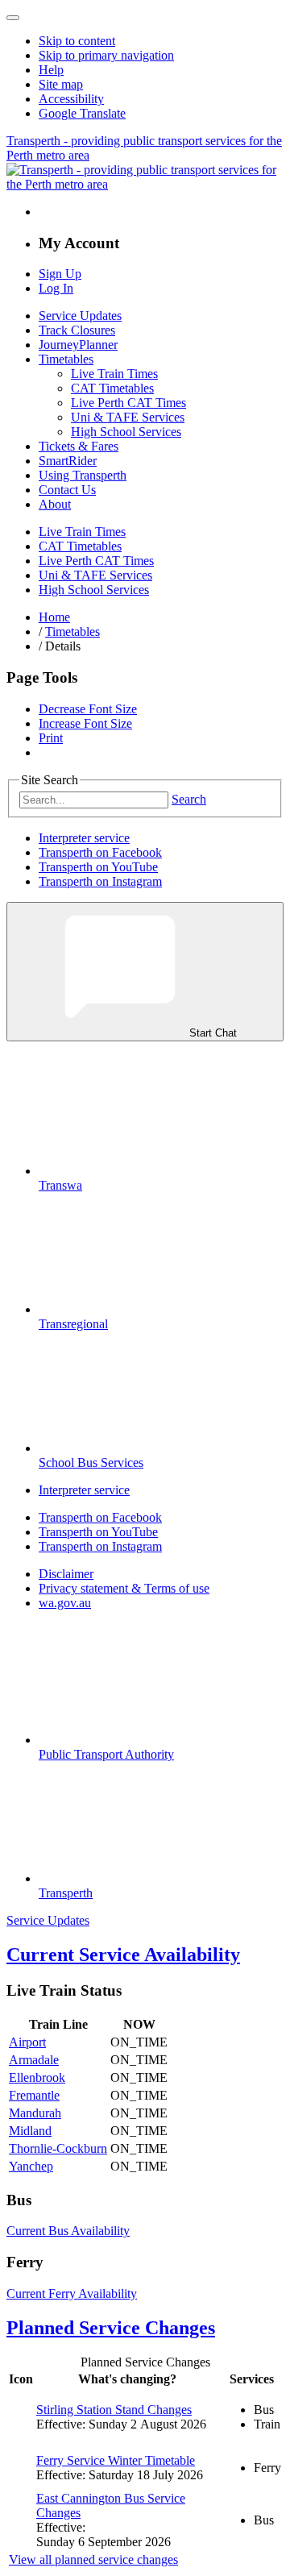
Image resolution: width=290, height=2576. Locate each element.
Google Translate (82, 113)
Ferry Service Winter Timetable (116, 2460)
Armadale (34, 2060)
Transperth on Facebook (100, 852)
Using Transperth (83, 475)
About (55, 504)
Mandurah (35, 2113)
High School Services (126, 432)
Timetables (66, 359)
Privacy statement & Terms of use (124, 1588)
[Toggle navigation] (13, 18)
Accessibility (71, 99)
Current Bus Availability (68, 2231)
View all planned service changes (93, 2559)
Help (51, 70)
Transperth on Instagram (100, 881)
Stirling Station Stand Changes (114, 2410)
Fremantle (34, 2095)
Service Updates (80, 316)
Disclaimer (66, 1574)
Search (189, 799)
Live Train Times (114, 374)
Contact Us (67, 490)
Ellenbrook (37, 2077)
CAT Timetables (112, 388)
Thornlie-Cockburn (58, 2148)
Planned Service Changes (111, 2328)
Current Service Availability (123, 1955)
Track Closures (77, 330)
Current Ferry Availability (72, 2293)
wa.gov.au (65, 1603)
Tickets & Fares (79, 446)
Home (54, 617)
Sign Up (60, 274)
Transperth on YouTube (98, 867)
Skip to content (77, 41)
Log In (56, 288)
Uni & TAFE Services (128, 417)
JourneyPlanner (78, 345)
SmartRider (68, 461)
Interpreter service (84, 838)
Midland (30, 2131)
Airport (27, 2042)
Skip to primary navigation (106, 55)
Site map (61, 84)
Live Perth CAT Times (128, 403)
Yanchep (31, 2166)
